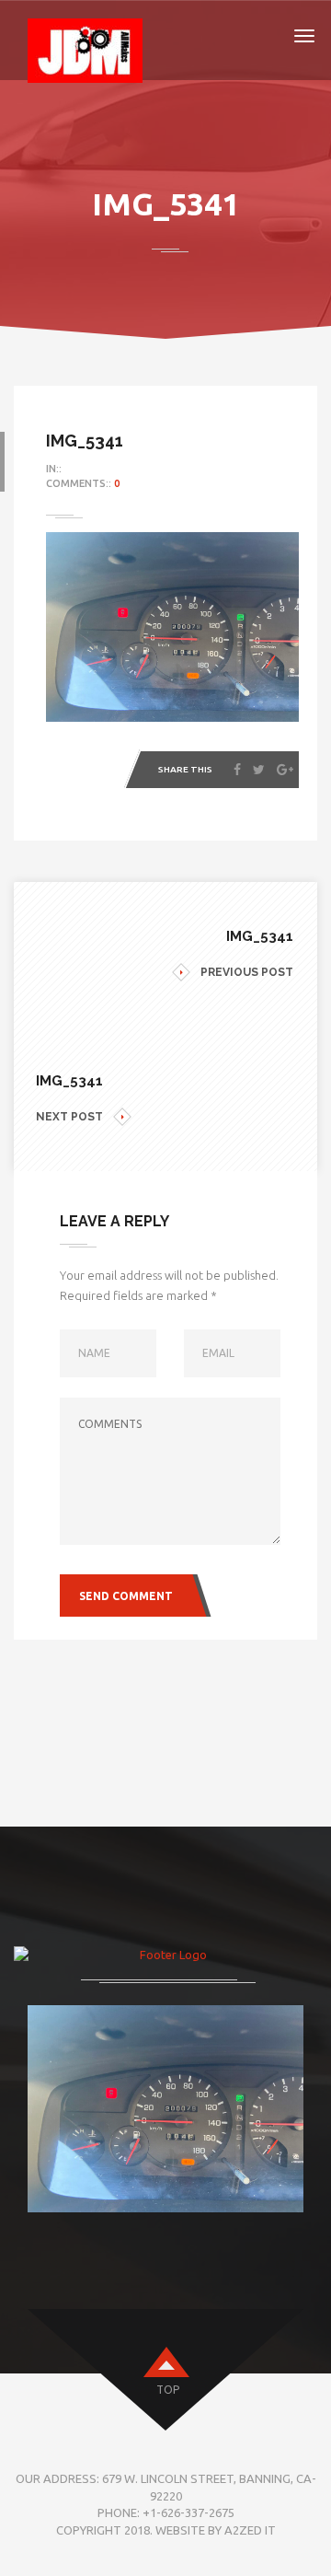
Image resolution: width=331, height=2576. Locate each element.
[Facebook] (237, 770)
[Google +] (285, 770)
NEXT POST (69, 1117)
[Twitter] (259, 770)
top (168, 2390)
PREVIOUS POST (247, 972)
